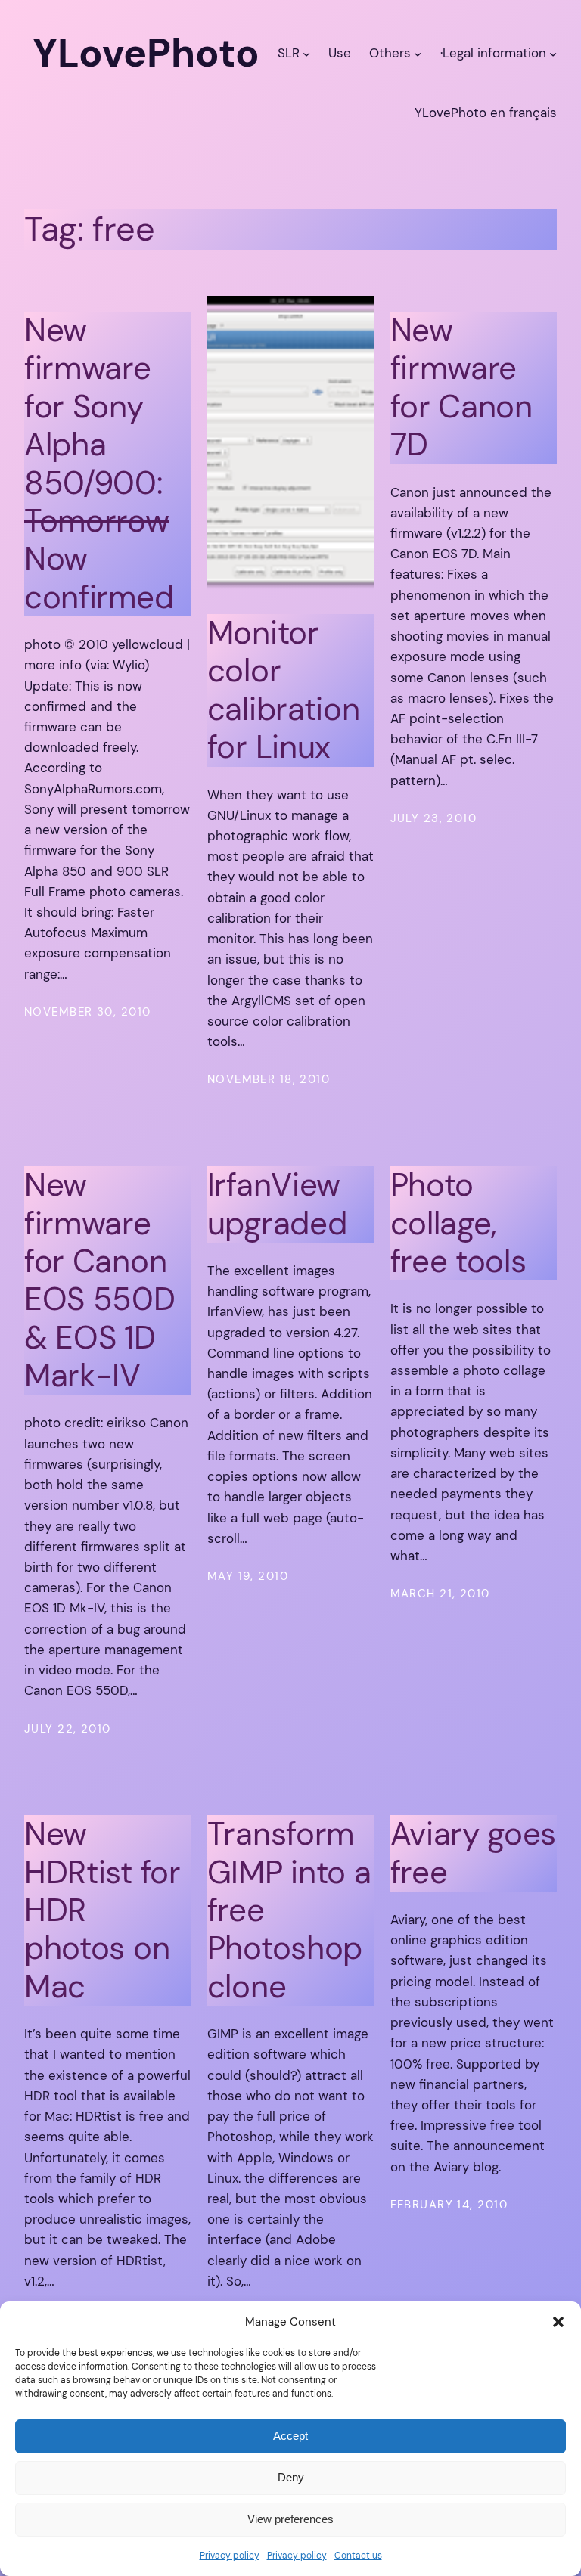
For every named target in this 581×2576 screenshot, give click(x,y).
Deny (291, 2477)
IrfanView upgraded (277, 1204)
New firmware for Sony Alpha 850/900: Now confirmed (99, 464)
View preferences (290, 2519)
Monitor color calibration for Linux (284, 691)
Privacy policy (230, 2556)
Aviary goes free (474, 1853)
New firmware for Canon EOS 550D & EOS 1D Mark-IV (100, 1280)
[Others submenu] (418, 53)
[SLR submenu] (306, 53)
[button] (558, 2322)
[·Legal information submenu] (553, 53)
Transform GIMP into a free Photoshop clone (289, 1910)
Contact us (358, 2556)
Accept (290, 2436)
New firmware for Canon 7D (461, 388)
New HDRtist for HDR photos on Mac (103, 1910)
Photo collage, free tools (458, 1223)
